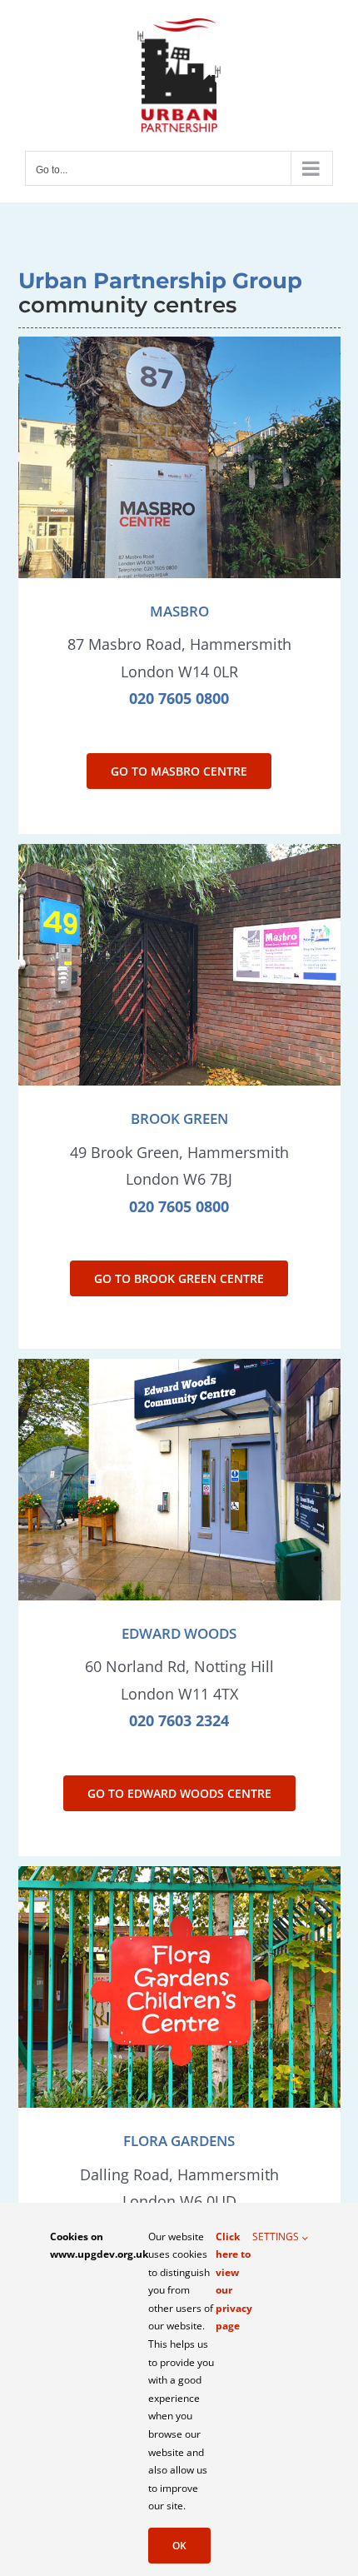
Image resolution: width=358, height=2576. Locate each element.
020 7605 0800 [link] (179, 698)
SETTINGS (277, 2237)
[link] (179, 1720)
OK (179, 2546)
